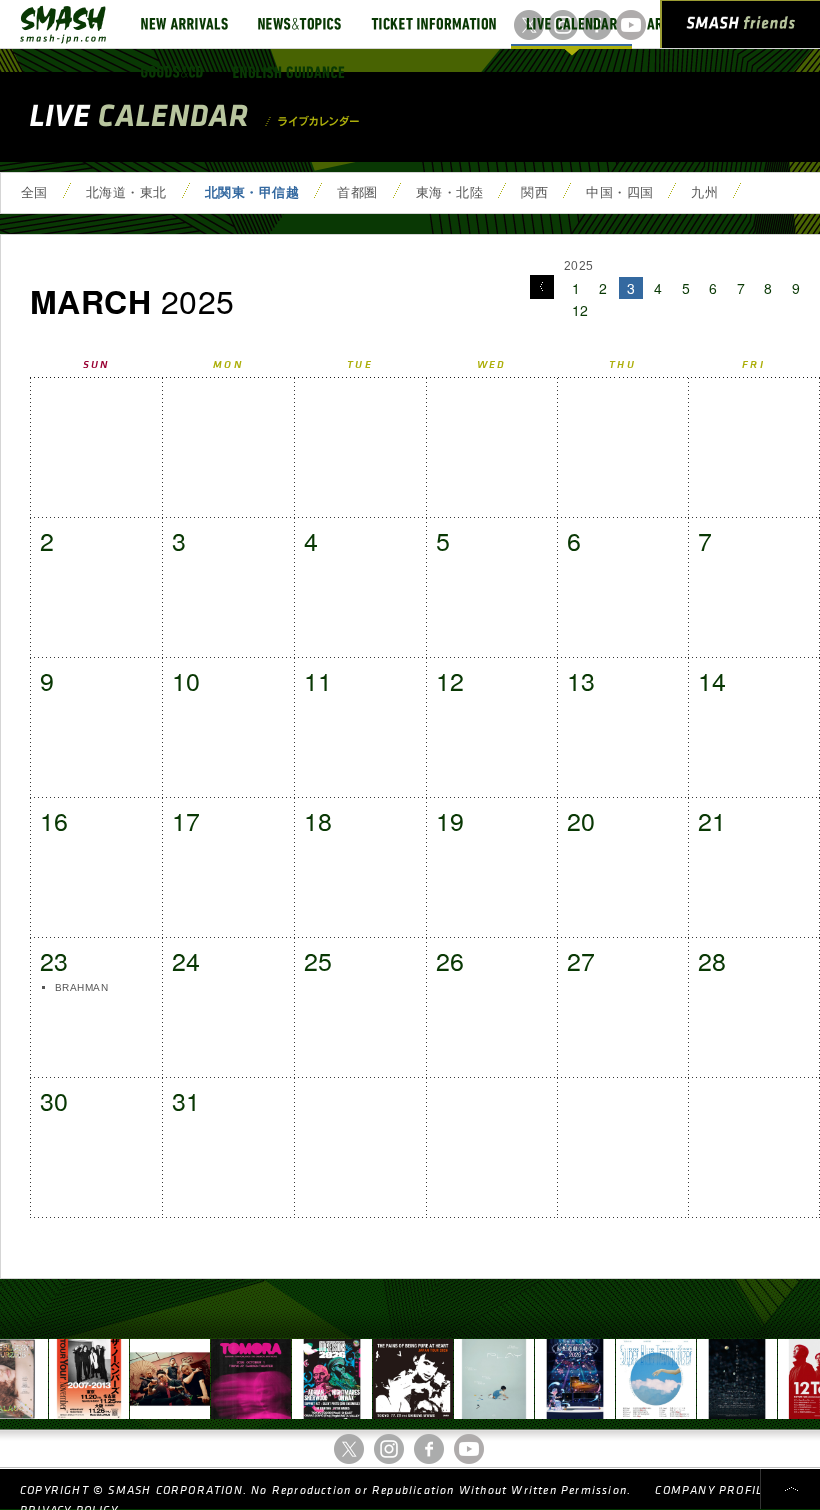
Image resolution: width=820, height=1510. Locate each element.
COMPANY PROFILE (712, 1490)
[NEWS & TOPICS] (299, 24)
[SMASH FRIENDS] (741, 28)
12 (580, 310)
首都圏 (357, 192)
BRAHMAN (81, 987)
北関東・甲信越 (252, 192)
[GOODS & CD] (172, 72)
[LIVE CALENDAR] (571, 24)
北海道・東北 (126, 192)
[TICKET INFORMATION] (433, 24)
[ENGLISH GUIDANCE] (289, 72)
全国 (34, 192)
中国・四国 (619, 192)
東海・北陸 (449, 192)
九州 (704, 192)
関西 (534, 192)
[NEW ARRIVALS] (184, 24)
